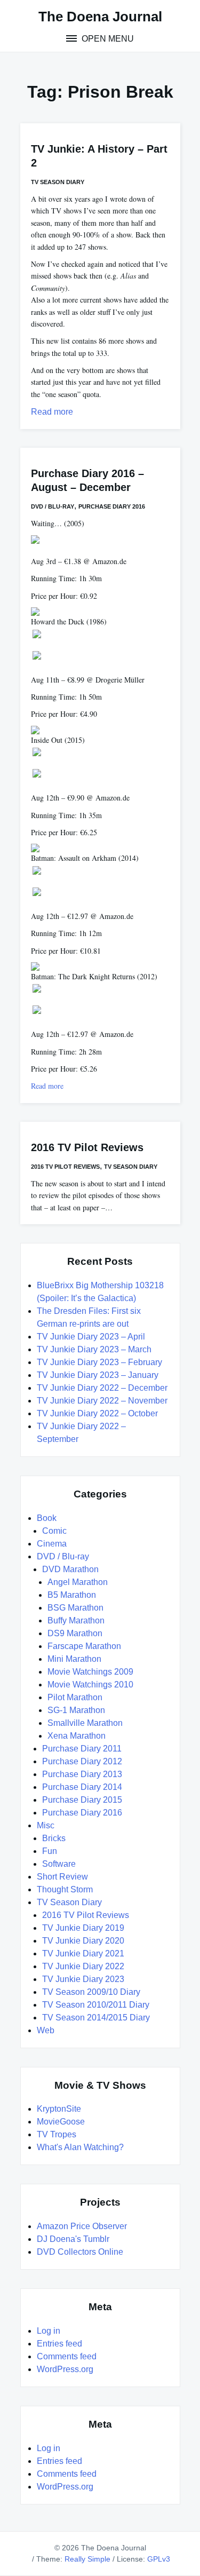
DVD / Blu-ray (53, 506)
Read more (52, 412)
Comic (54, 1531)
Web (46, 2030)
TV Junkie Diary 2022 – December (102, 1388)
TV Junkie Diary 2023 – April (91, 1337)
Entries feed (59, 2344)
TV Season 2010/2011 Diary (96, 2005)
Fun (50, 1851)
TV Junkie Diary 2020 (83, 1941)
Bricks (54, 1838)
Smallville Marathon (85, 1723)
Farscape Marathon (84, 1646)
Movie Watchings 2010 (90, 1685)
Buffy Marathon (76, 1620)
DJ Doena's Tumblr (73, 2239)
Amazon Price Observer (82, 2226)
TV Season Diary (58, 182)
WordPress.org (65, 2369)
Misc (46, 1825)
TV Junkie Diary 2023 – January (98, 1375)
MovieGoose (61, 2122)
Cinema (52, 1544)
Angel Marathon (78, 1582)
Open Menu (107, 39)
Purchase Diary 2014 (82, 1787)
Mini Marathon (74, 1659)
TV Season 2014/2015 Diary (96, 2018)
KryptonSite (59, 2109)
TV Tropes (57, 2134)
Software (59, 1864)
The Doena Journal (100, 17)
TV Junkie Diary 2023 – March (94, 1349)
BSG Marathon (75, 1608)
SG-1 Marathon (76, 1710)
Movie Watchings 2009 (90, 1672)
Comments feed (67, 2356)
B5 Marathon (72, 1595)
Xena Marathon (77, 1736)
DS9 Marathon (75, 1633)
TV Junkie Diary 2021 (83, 1953)
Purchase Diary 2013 (82, 1774)
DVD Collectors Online (80, 2252)
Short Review (62, 1877)
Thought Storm (65, 1889)
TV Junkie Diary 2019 (83, 1928)
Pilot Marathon (75, 1697)
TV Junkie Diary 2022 (83, 1966)
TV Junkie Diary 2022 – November (102, 1401)
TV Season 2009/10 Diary (91, 1992)
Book (47, 1518)
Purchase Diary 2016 (112, 506)
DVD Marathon (70, 1569)
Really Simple (87, 2559)
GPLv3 (159, 2559)
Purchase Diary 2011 (82, 1749)
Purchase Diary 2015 (82, 1800)
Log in (49, 2331)
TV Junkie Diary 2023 (83, 1979)
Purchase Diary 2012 (82, 1761)
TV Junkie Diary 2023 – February (99, 1362)
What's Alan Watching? (80, 2147)
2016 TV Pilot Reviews (87, 1147)
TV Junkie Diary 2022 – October (97, 1413)
